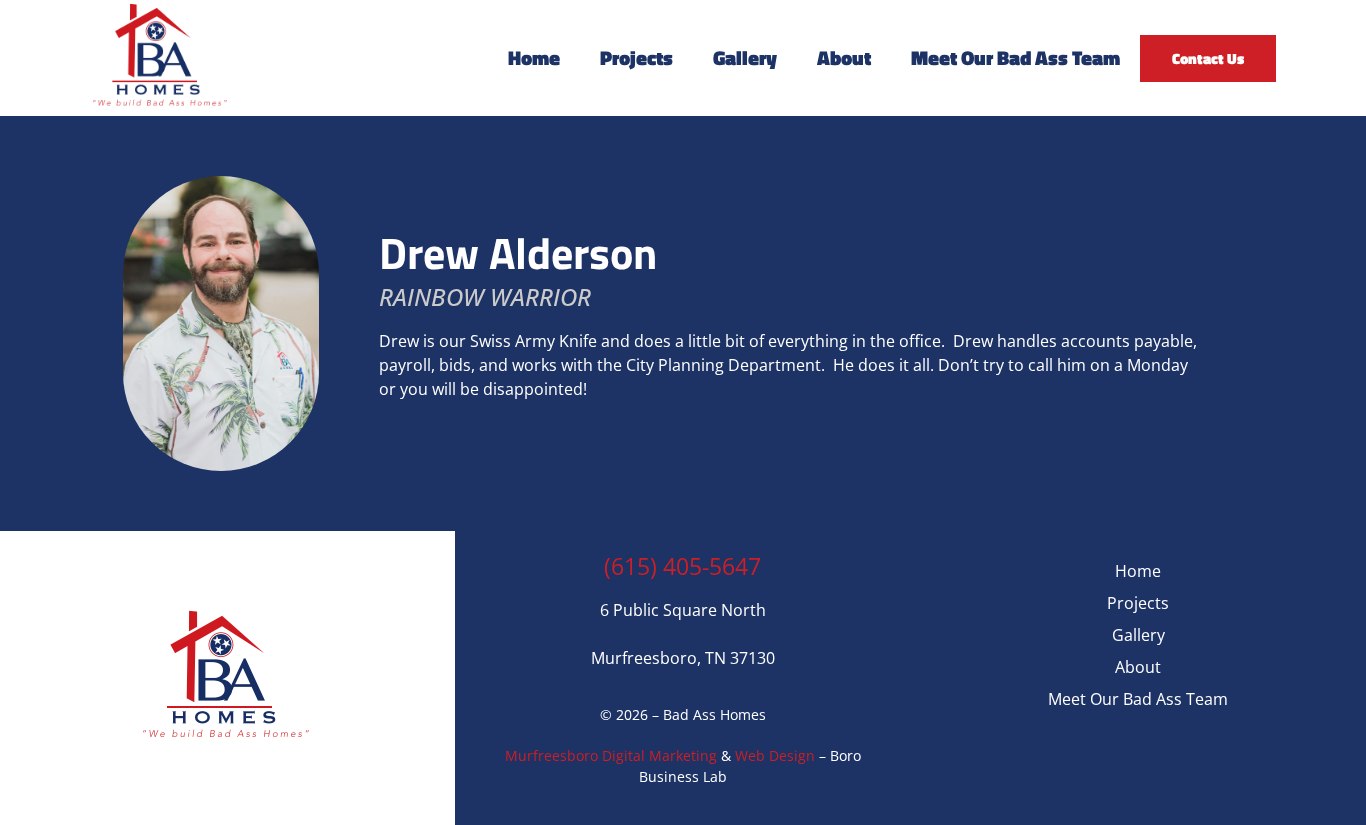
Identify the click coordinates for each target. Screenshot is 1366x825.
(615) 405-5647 (682, 566)
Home (534, 57)
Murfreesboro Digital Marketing (611, 755)
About (844, 57)
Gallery (745, 57)
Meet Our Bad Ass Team (1015, 57)
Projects (636, 57)
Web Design (775, 755)
